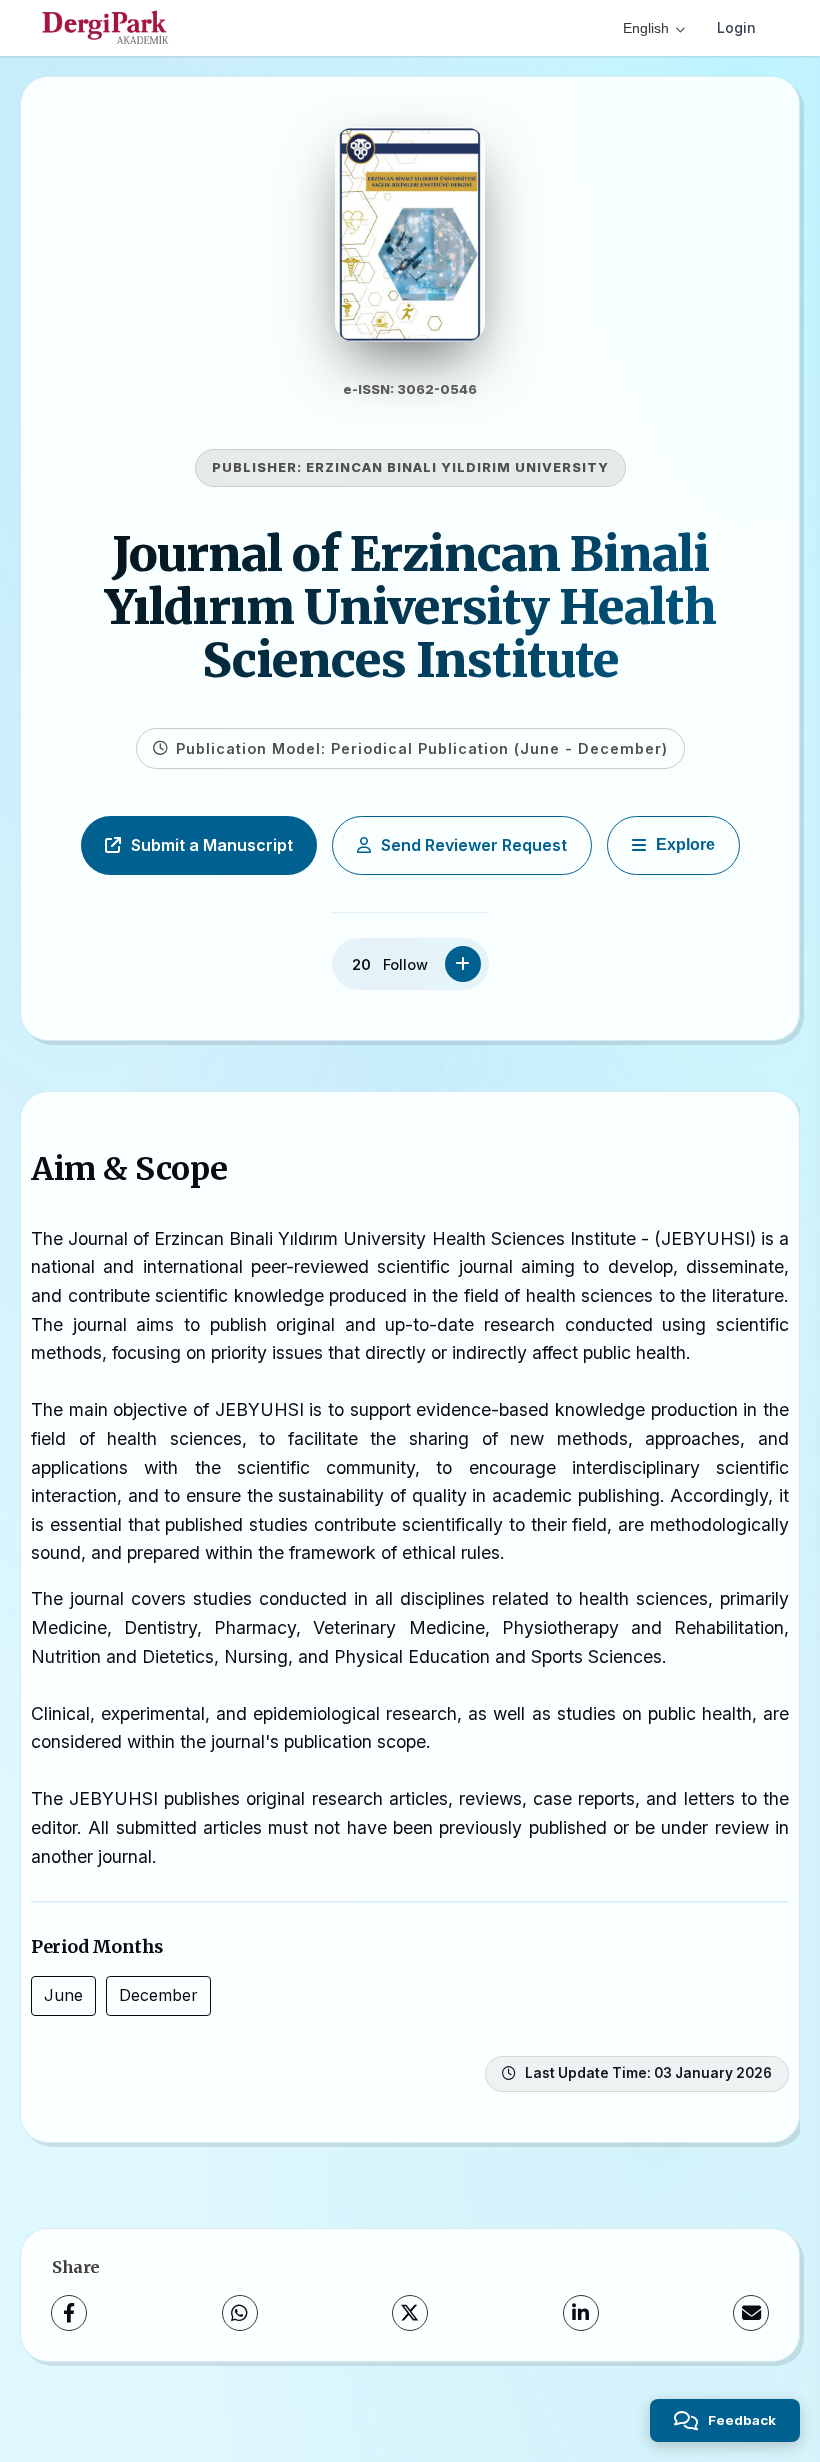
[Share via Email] (751, 2313)
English (646, 28)
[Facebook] (69, 2313)
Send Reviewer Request (474, 845)
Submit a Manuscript (212, 845)
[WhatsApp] (240, 2313)
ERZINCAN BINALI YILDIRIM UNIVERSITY (457, 467)
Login (736, 27)
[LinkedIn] (581, 2313)
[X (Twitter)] (410, 2313)
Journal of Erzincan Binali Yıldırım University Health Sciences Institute (410, 607)
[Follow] (463, 964)
